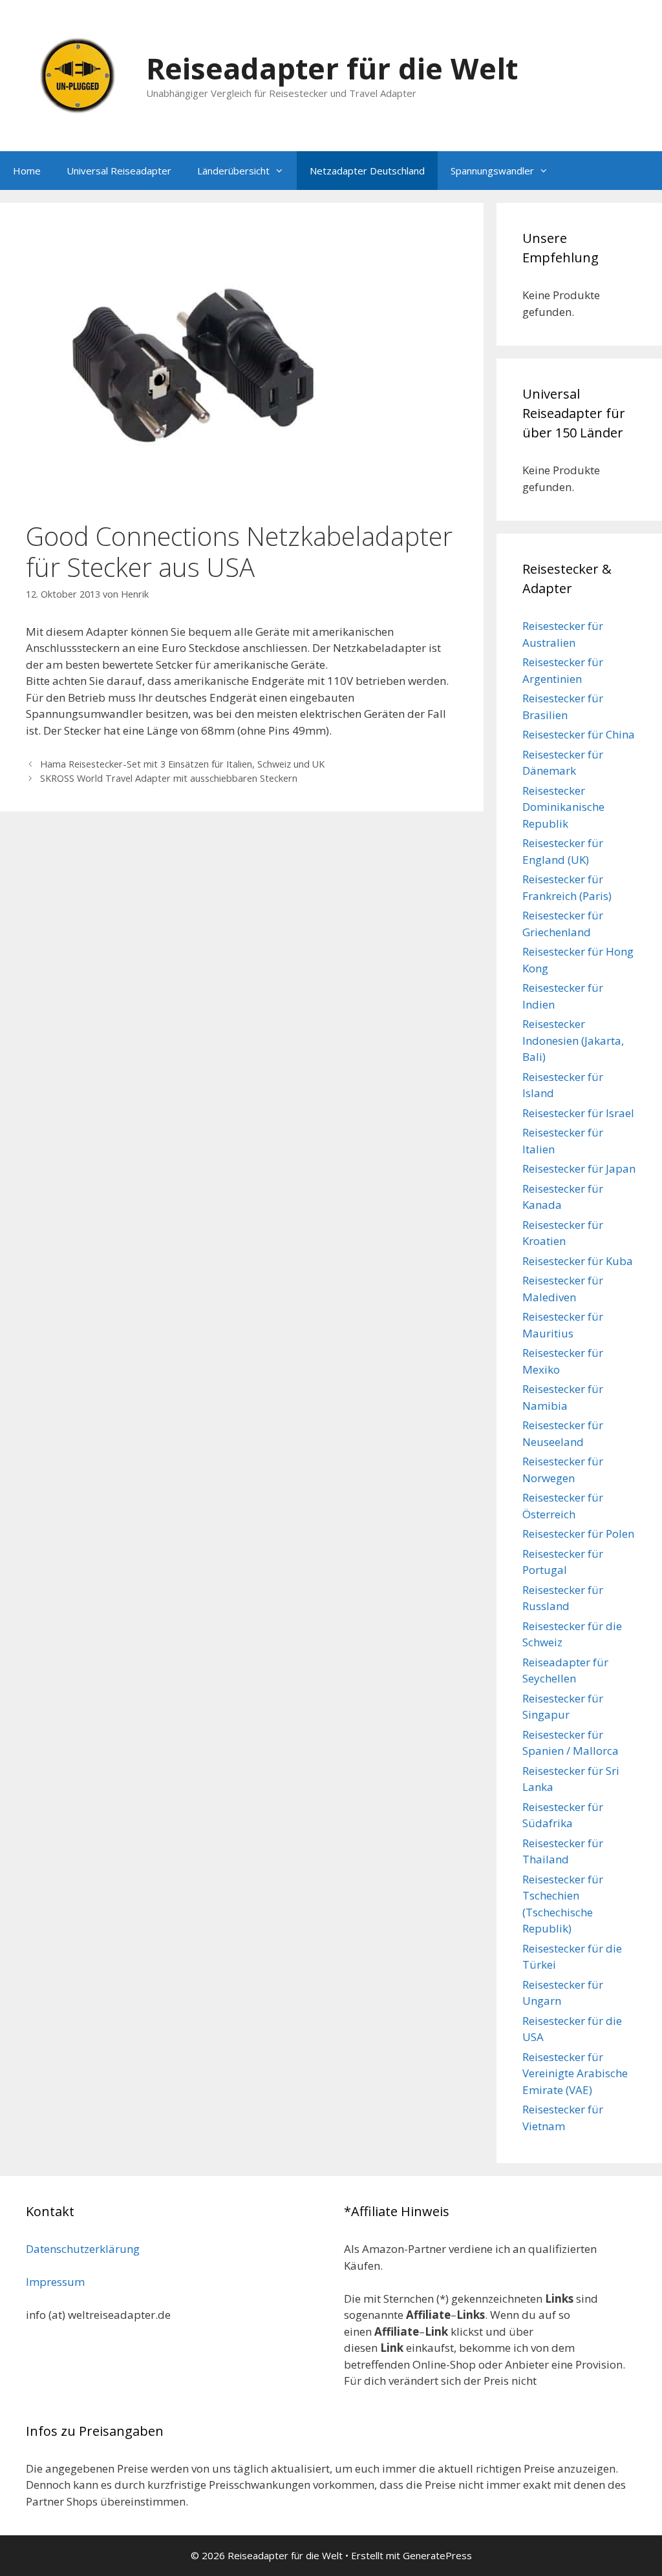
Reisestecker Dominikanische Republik (563, 807)
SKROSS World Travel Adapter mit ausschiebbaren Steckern (169, 778)
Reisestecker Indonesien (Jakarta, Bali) (573, 1040)
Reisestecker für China (579, 734)
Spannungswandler (492, 171)
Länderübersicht (233, 171)
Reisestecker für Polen (578, 1534)
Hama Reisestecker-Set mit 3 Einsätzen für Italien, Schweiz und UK (182, 764)
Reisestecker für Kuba (578, 1261)
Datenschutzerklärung (83, 2249)
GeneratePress (437, 2555)
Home (27, 171)
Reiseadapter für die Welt (332, 68)
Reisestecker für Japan (579, 1168)
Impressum (55, 2282)
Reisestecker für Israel (578, 1113)
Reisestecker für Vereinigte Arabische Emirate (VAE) (575, 2073)
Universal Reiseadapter (119, 171)
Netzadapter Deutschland (367, 171)
